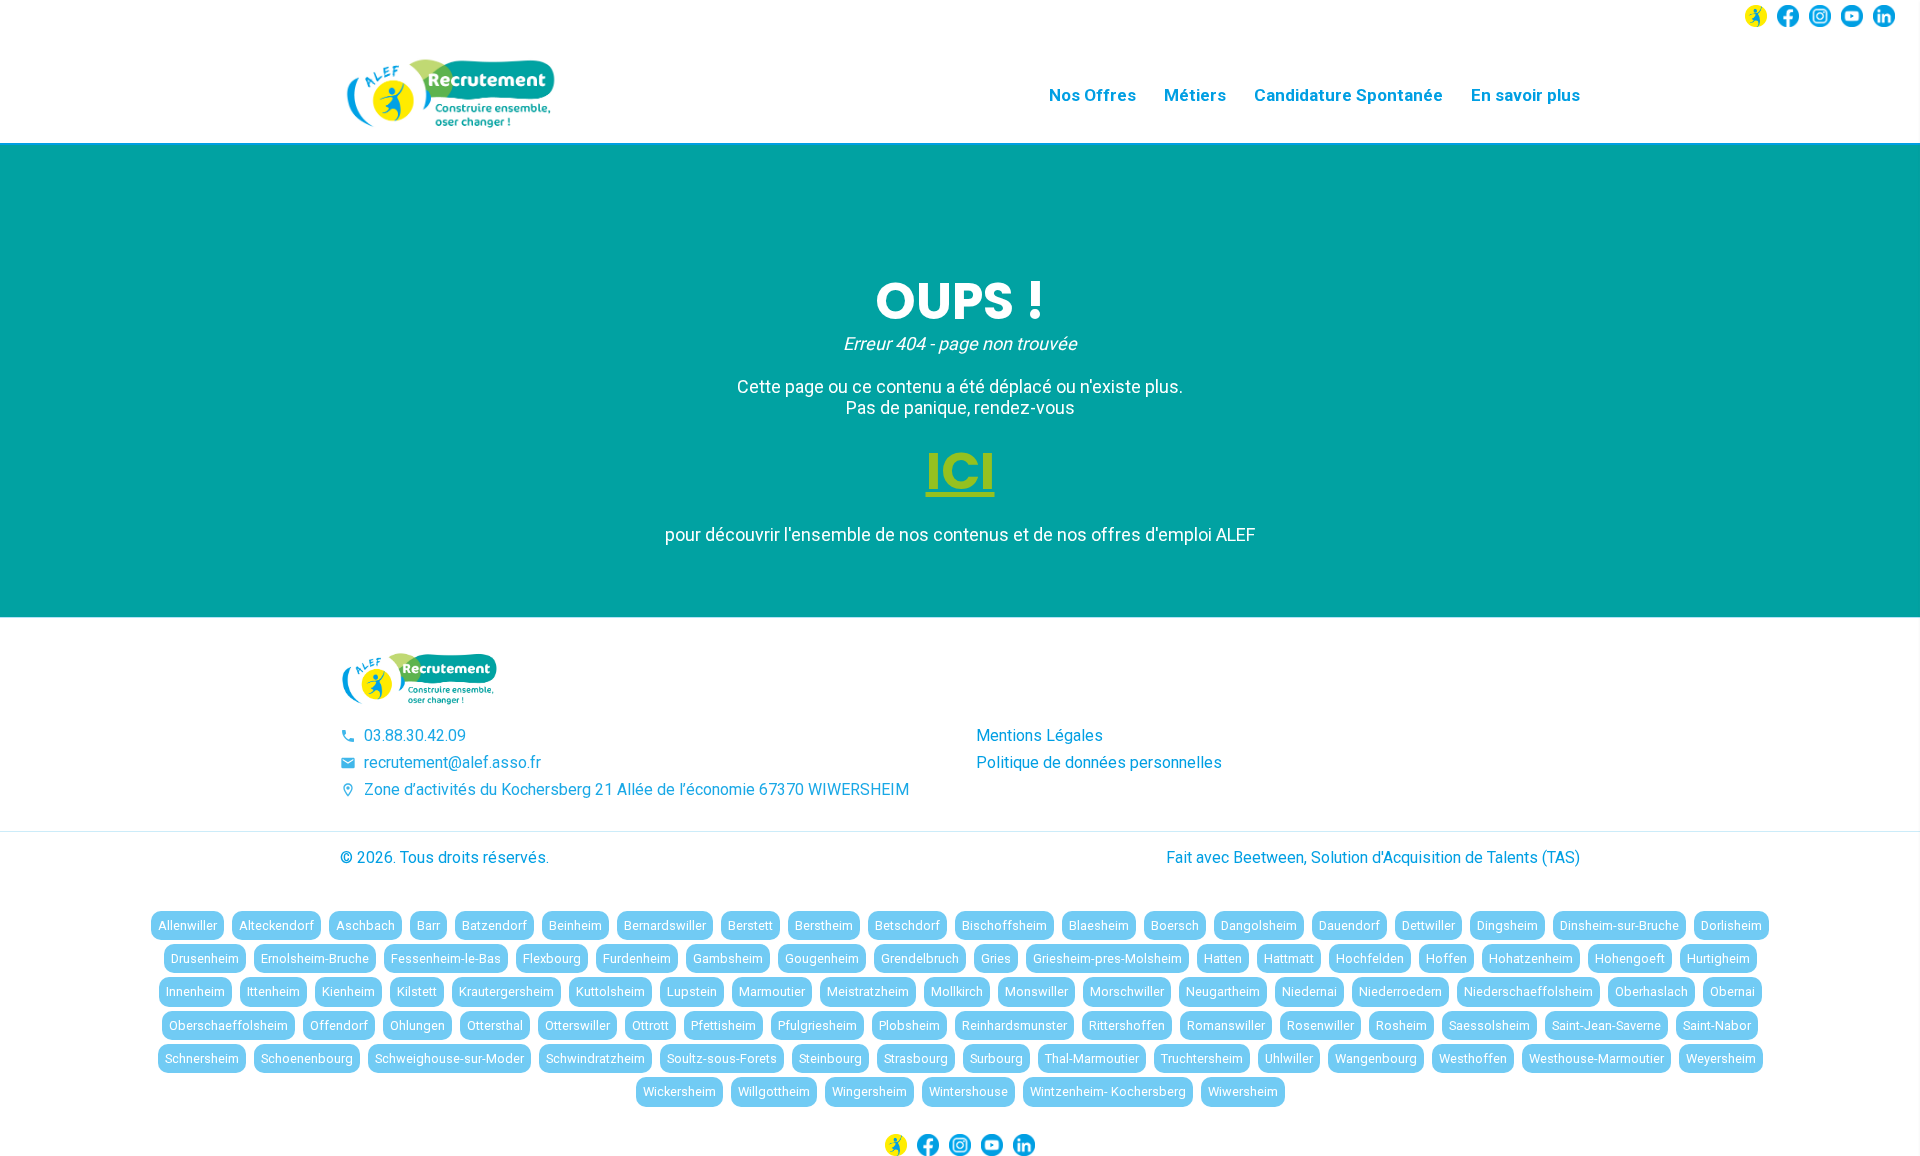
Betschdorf (907, 925)
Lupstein (692, 991)
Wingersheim (869, 1091)
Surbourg (996, 1058)
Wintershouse (968, 1091)
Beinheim (575, 925)
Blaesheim (1099, 925)
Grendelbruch (920, 958)
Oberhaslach (1651, 991)
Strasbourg (916, 1058)
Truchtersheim (1202, 1058)
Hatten (1223, 958)
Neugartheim (1223, 991)
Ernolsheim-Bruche (315, 958)
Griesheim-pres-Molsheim (1107, 958)
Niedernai (1309, 991)
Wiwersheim (1243, 1091)
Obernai (1732, 991)
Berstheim (824, 925)
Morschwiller (1127, 991)
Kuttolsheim (610, 991)
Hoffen (1446, 958)
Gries (996, 958)
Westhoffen (1473, 1058)
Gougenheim (822, 958)
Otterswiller (577, 1025)
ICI (960, 471)
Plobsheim (909, 1025)
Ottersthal (495, 1025)
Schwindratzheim (595, 1058)
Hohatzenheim (1531, 958)
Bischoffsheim (1004, 925)
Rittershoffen (1127, 1025)
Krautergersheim (506, 991)
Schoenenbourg (307, 1058)
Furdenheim (637, 958)
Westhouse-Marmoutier (1596, 1058)
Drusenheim (205, 958)
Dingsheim (1507, 925)
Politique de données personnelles (1099, 762)
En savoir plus (1525, 95)
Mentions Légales (1039, 735)
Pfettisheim (723, 1025)
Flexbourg (552, 958)
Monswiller (1036, 991)
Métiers (1195, 95)
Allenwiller (187, 925)
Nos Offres (1092, 95)
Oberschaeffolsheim (228, 1025)
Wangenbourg (1376, 1058)
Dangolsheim (1259, 925)
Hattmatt (1289, 958)
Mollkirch (957, 991)
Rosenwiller (1320, 1025)
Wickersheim (679, 1091)
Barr (428, 925)
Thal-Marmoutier (1092, 1058)
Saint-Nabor (1717, 1025)
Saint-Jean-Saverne (1606, 1025)
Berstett (750, 925)
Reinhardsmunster (1014, 1025)
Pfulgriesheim (817, 1025)
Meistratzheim (868, 991)
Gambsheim (728, 958)
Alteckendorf (276, 925)
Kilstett (417, 991)
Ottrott (650, 1025)
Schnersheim (202, 1058)
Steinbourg (830, 1058)
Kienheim (348, 991)
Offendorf (339, 1025)
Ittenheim (273, 991)
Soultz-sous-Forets (722, 1058)
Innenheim (195, 991)
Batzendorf (494, 925)
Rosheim (1401, 1025)
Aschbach (365, 925)
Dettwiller (1428, 925)
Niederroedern (1400, 991)
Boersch (1175, 925)
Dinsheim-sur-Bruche (1619, 925)
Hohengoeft (1630, 958)
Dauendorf (1349, 925)
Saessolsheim (1489, 1025)
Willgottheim (774, 1091)
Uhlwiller (1289, 1058)
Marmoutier (772, 991)
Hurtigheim (1718, 958)
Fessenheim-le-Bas (446, 958)
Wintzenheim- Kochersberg (1108, 1091)
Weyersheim (1721, 1058)
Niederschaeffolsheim (1528, 991)
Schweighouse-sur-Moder (449, 1058)
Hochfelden (1370, 958)
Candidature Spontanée (1348, 95)
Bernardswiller (665, 925)
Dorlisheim (1731, 925)
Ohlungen (417, 1025)
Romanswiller (1226, 1025)
